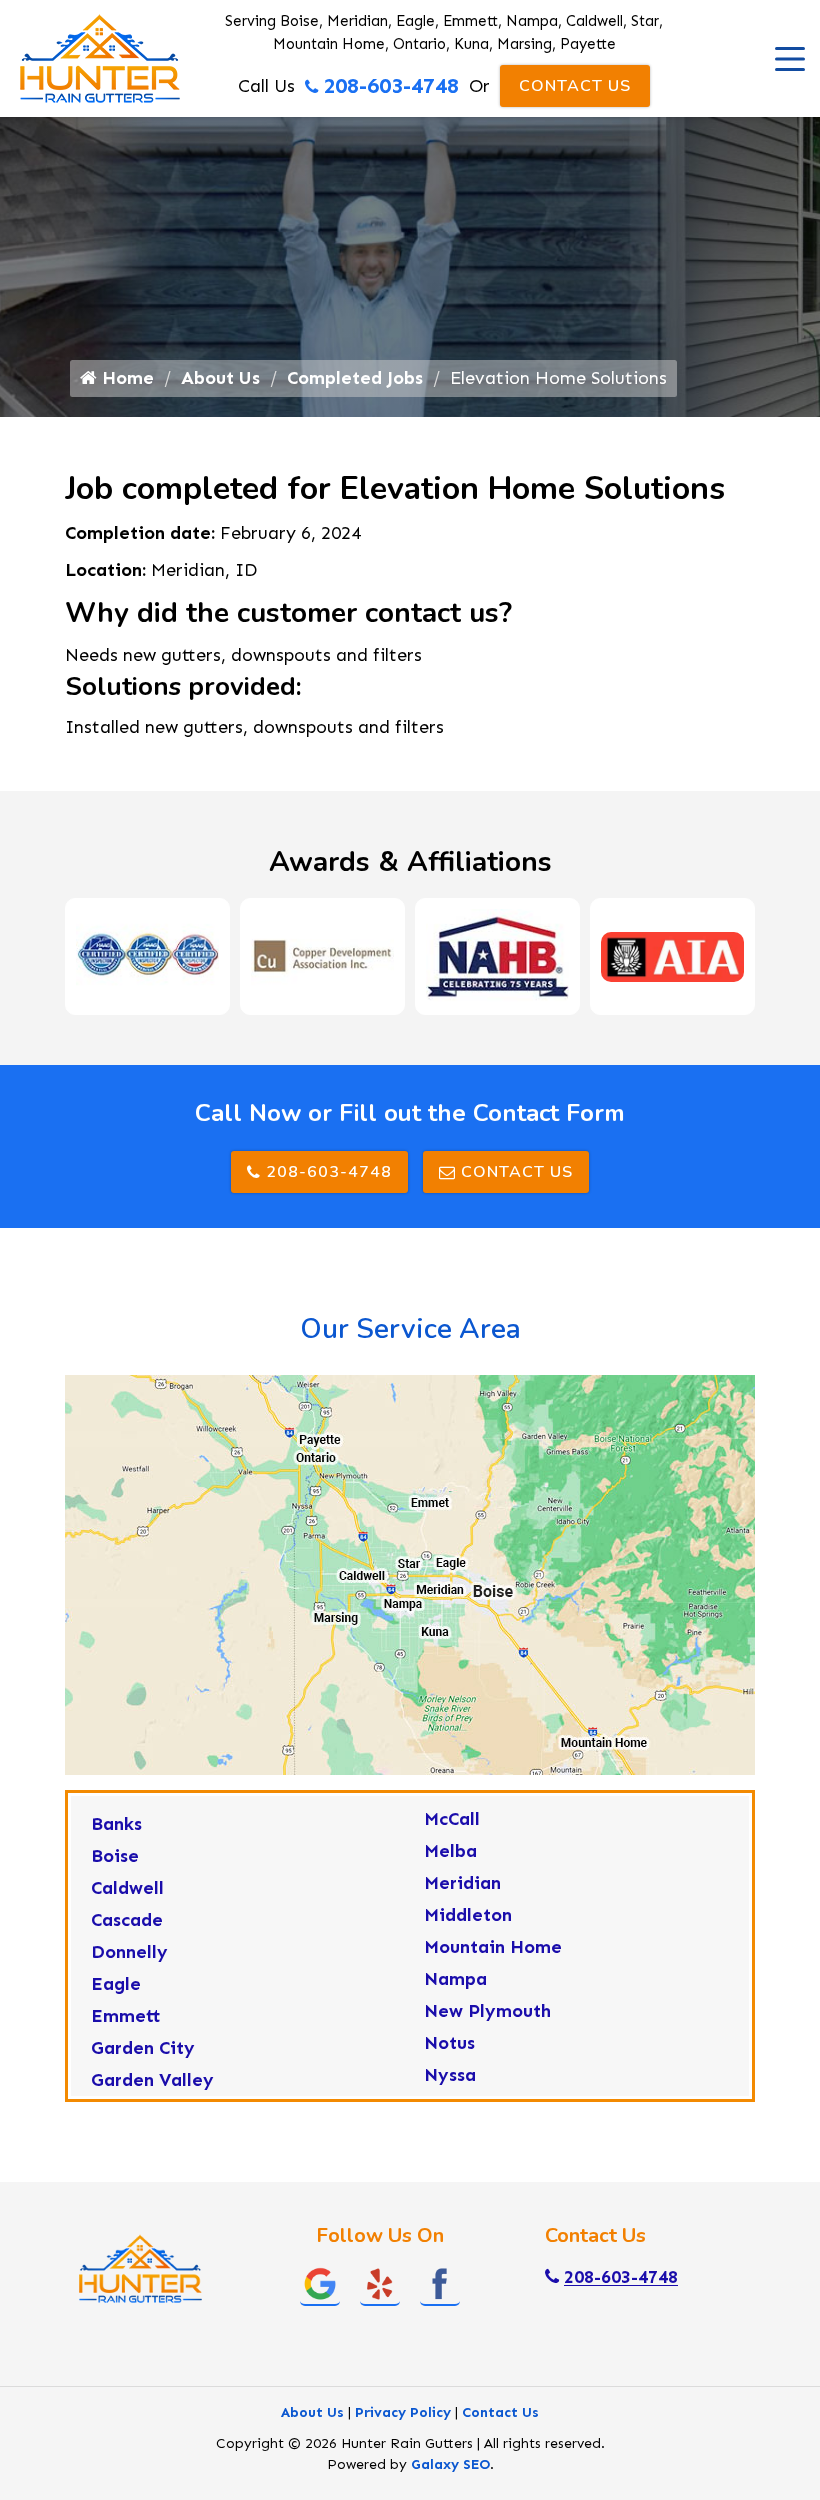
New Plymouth (487, 2011)
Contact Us (575, 86)
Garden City (143, 2048)
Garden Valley (152, 2080)
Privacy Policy (403, 2412)
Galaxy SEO (450, 2464)
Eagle (116, 1984)
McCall (452, 1819)
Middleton (468, 1915)
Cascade (127, 1920)
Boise (115, 1856)
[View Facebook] (440, 2283)
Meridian (462, 1883)
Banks (116, 1824)
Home (125, 378)
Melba (450, 1851)
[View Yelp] (380, 2283)
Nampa (455, 1979)
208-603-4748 (391, 86)
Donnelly (129, 1952)
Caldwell (127, 1888)
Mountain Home (493, 1947)
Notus (449, 2043)
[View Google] (320, 2283)
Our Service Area (410, 1329)
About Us (220, 378)
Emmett (126, 2016)
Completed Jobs (355, 378)
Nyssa (450, 2075)
